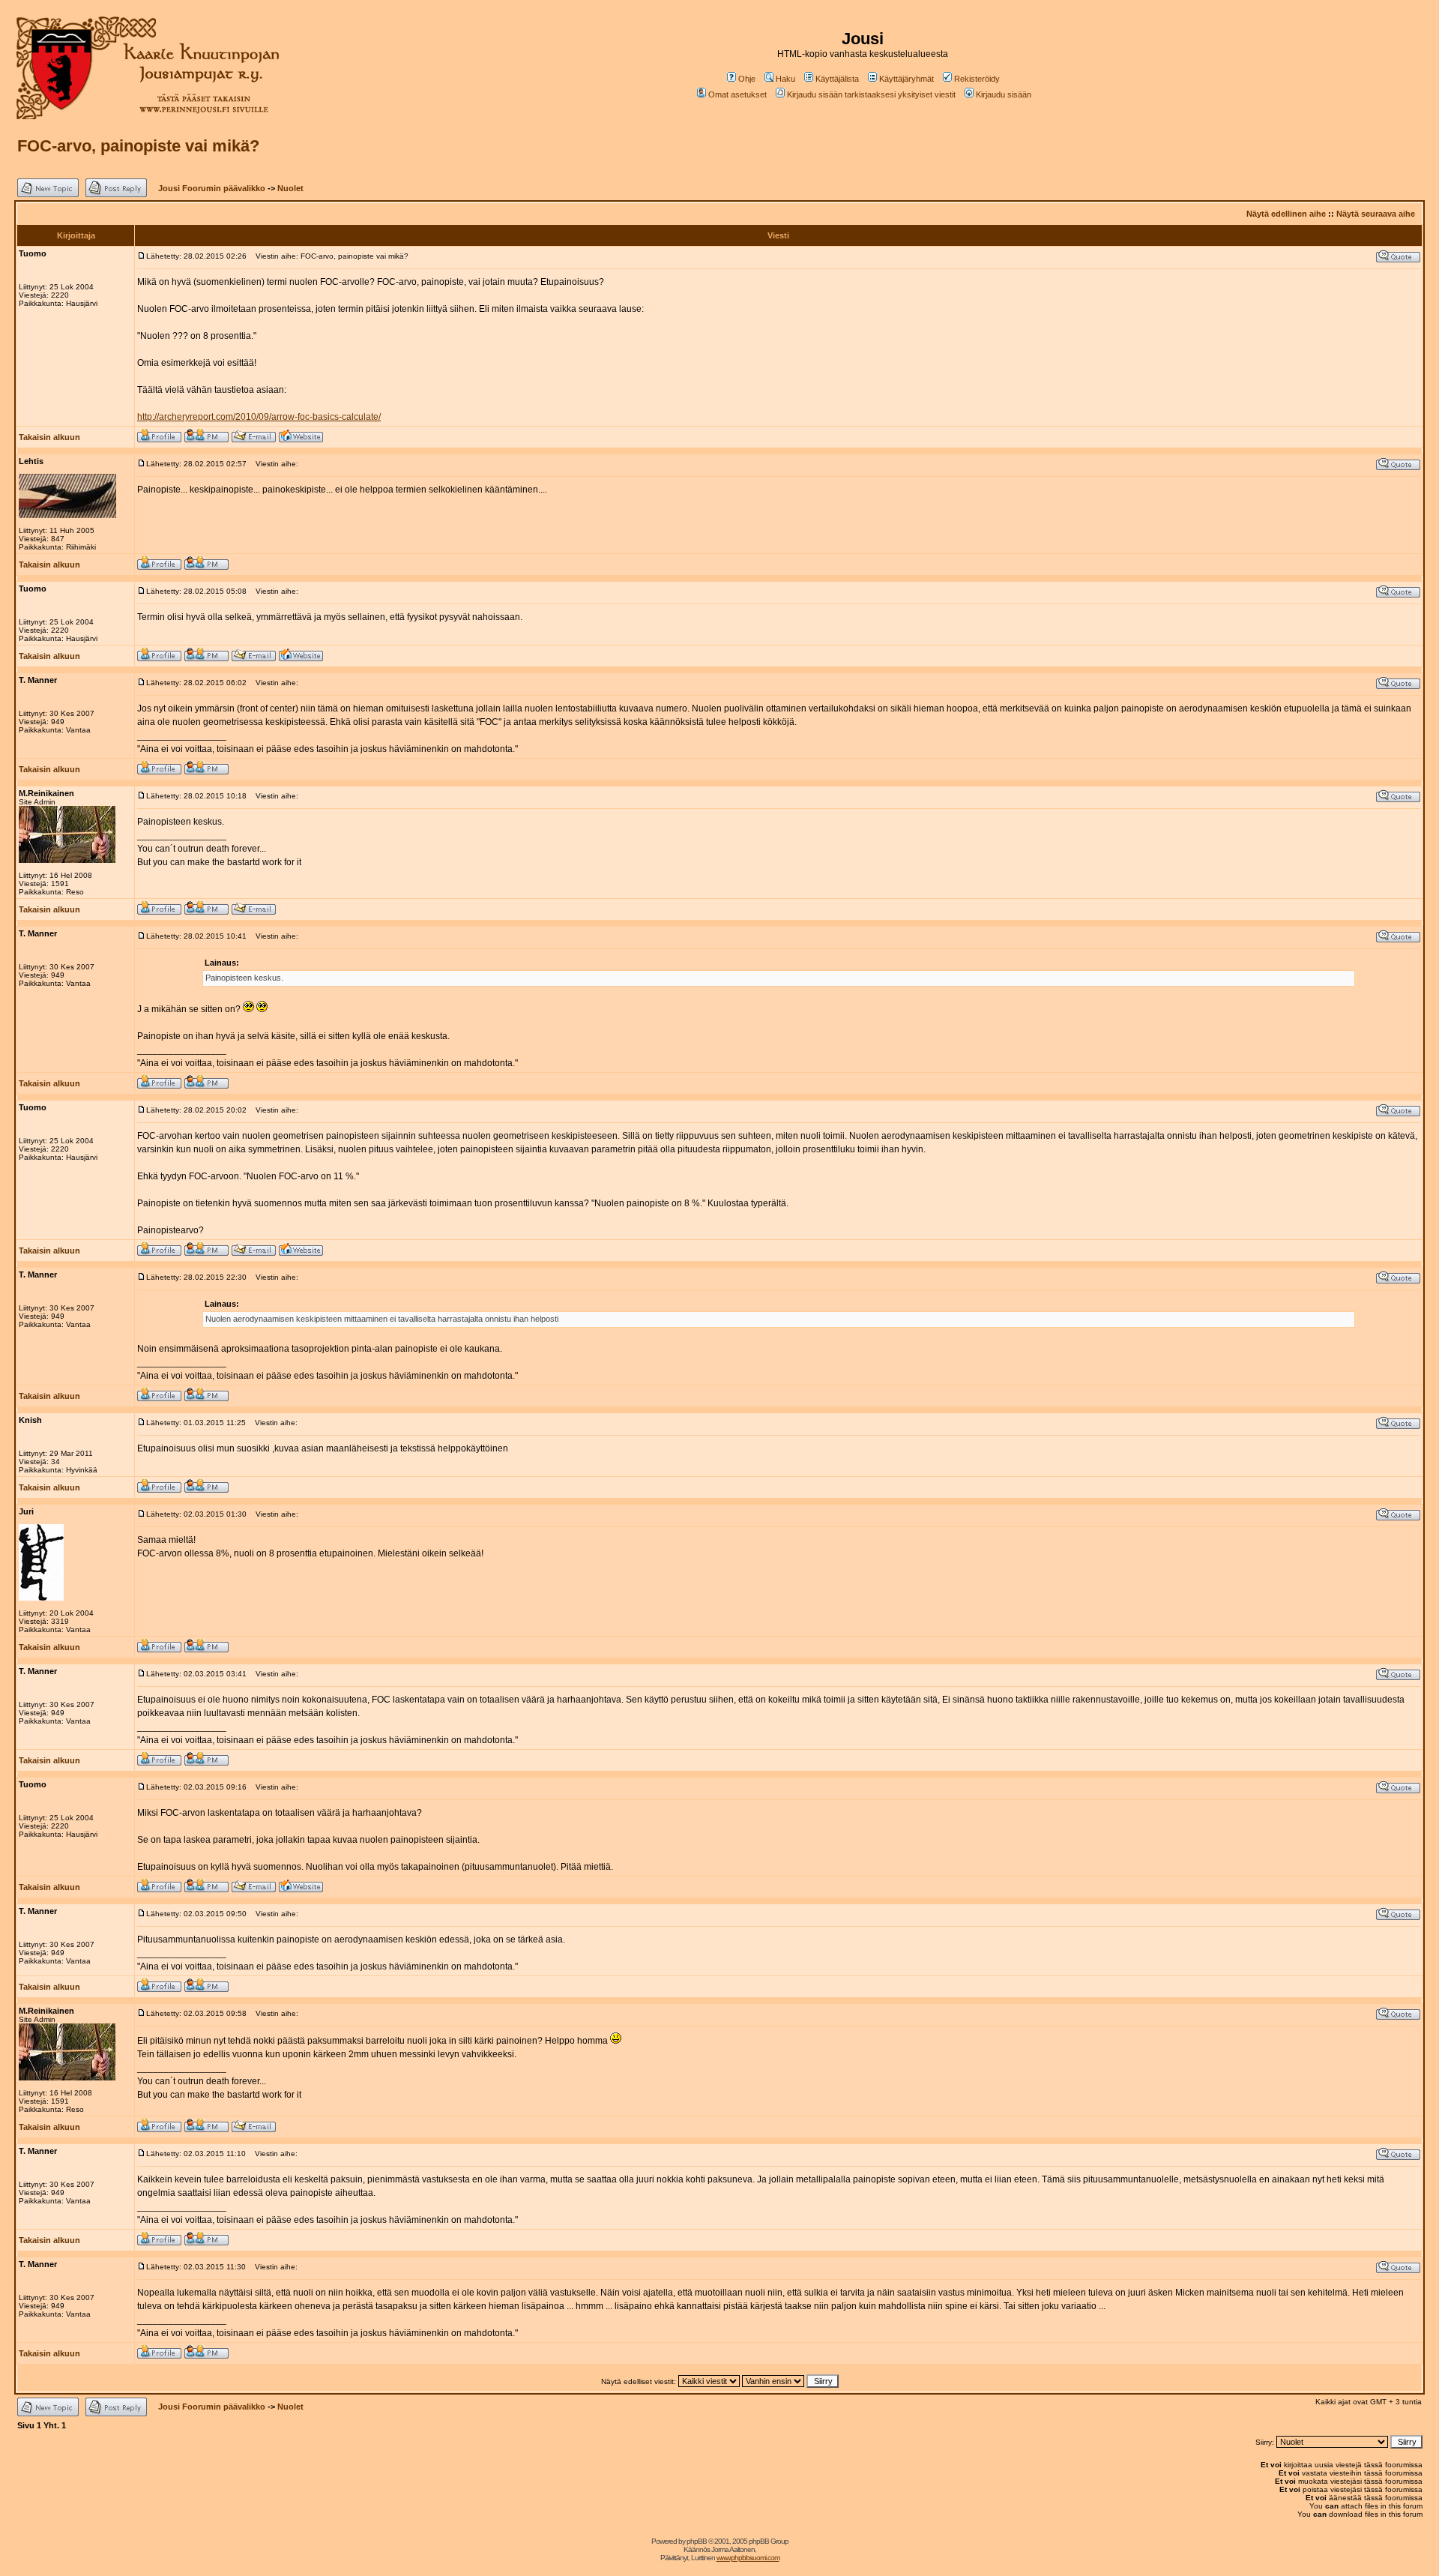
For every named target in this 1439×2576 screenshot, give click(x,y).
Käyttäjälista (837, 79)
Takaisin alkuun (49, 437)
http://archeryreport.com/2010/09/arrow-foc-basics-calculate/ (259, 417)
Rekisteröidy (977, 79)
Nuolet (290, 188)
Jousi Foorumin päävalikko (212, 188)
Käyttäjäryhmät (906, 79)
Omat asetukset (737, 94)
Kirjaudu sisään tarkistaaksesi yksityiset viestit (871, 94)
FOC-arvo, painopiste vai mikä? (138, 146)
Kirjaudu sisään (1004, 94)
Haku (785, 79)
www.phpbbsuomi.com (748, 2558)
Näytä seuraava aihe (1376, 214)
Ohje (747, 79)
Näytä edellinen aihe (1286, 214)
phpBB (697, 2541)
